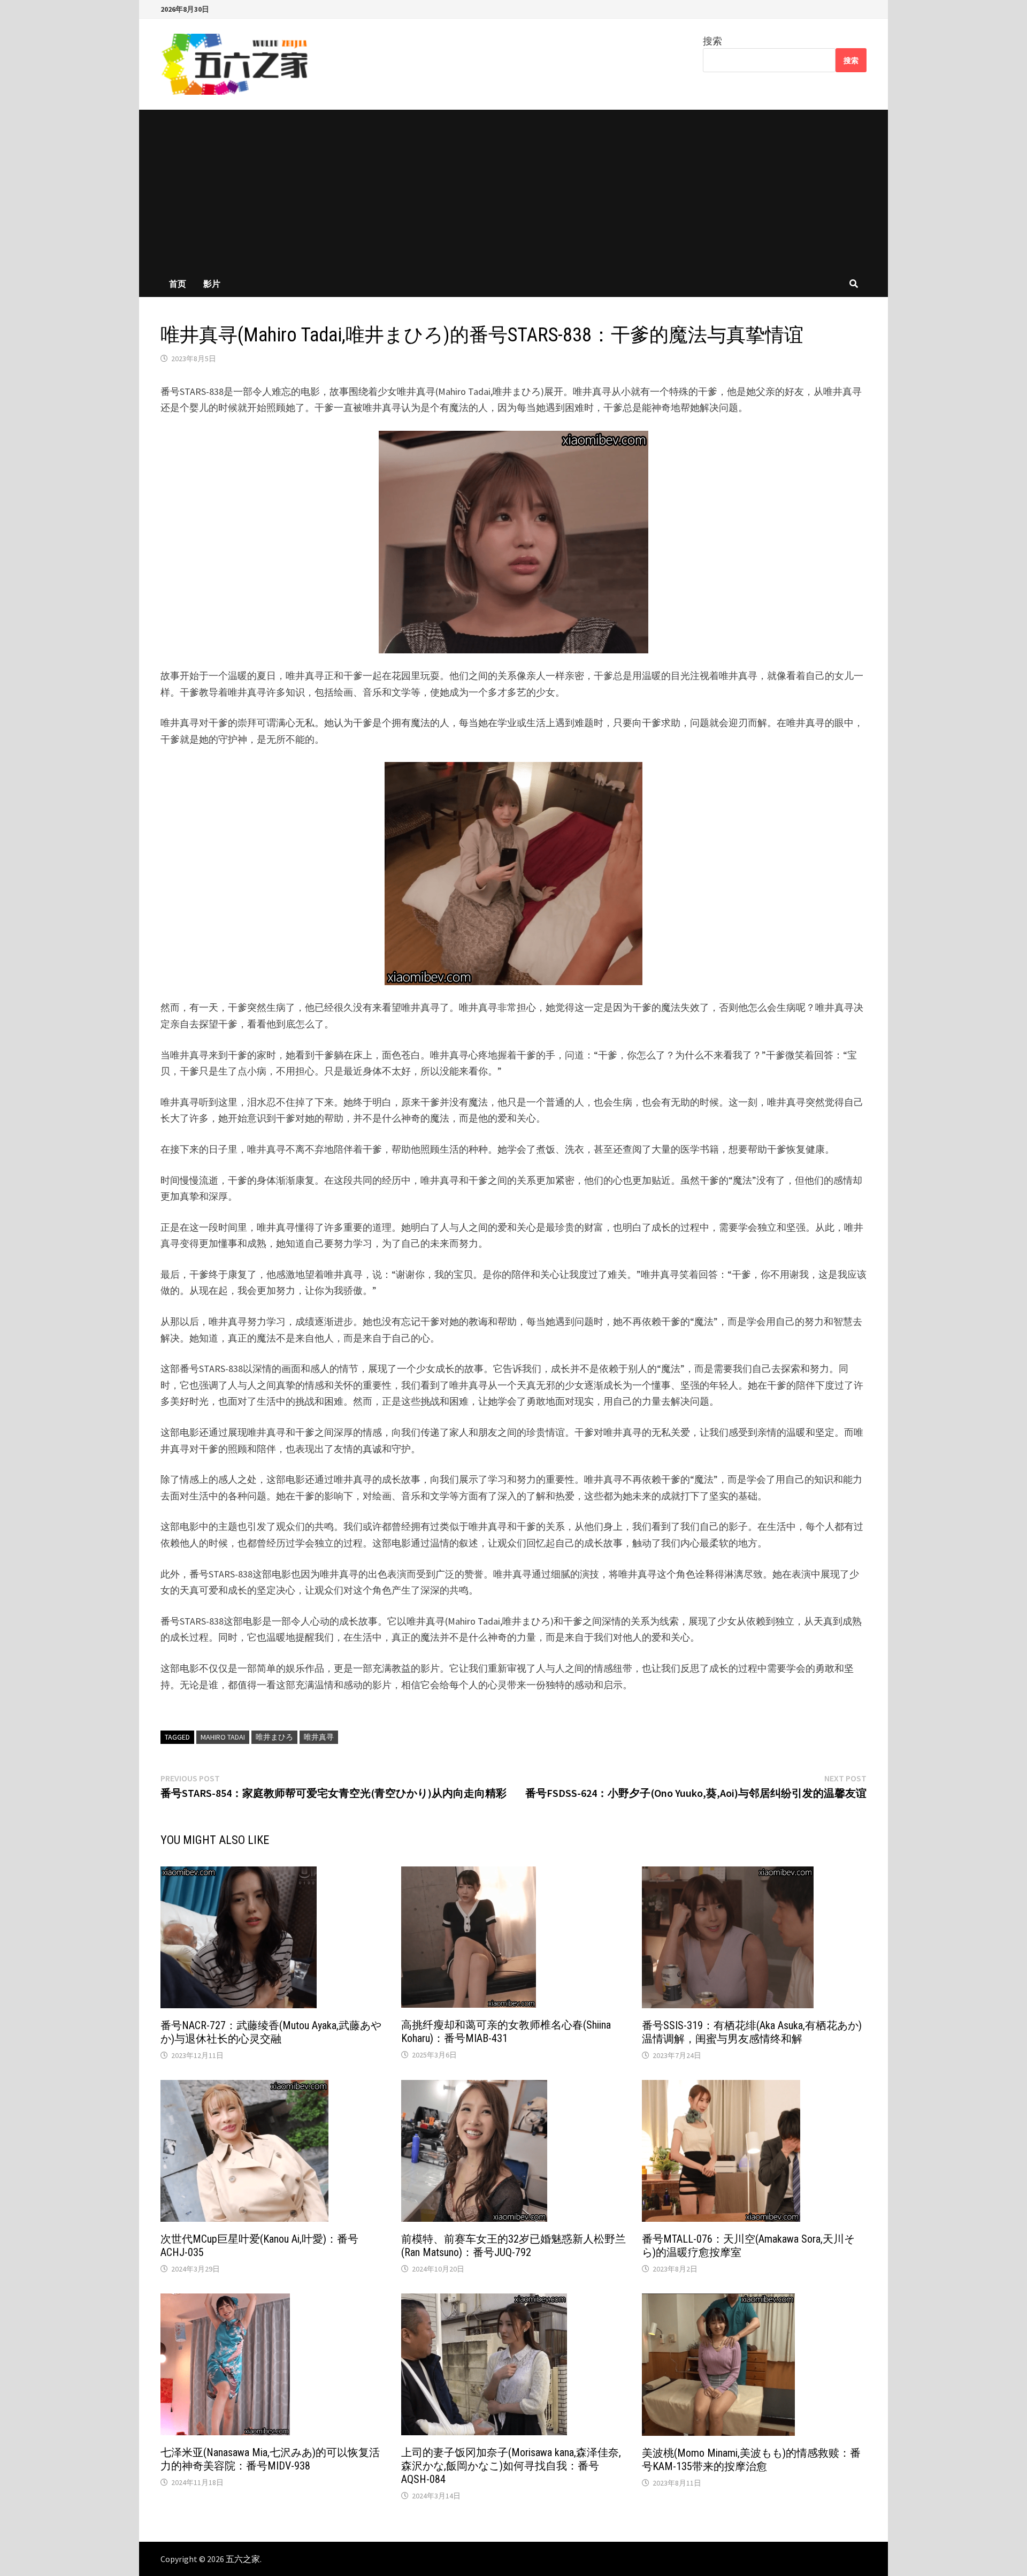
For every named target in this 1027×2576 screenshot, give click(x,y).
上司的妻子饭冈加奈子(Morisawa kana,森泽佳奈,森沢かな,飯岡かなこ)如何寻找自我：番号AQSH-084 (511, 2466)
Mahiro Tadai (223, 1737)
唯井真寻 (319, 1737)
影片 (212, 284)
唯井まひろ (274, 1737)
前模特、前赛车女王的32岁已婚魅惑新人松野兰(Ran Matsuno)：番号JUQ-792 (513, 2246)
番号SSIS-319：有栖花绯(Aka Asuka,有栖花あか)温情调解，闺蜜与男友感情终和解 (752, 2032)
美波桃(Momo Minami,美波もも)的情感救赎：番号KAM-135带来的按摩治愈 (751, 2460)
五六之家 (243, 2559)
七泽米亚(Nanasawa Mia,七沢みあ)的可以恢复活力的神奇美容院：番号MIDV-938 (270, 2459)
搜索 (712, 41)
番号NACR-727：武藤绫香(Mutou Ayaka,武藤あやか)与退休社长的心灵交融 (271, 2032)
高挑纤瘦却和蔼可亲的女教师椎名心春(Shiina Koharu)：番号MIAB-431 (506, 2032)
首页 (178, 284)
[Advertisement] (513, 190)
